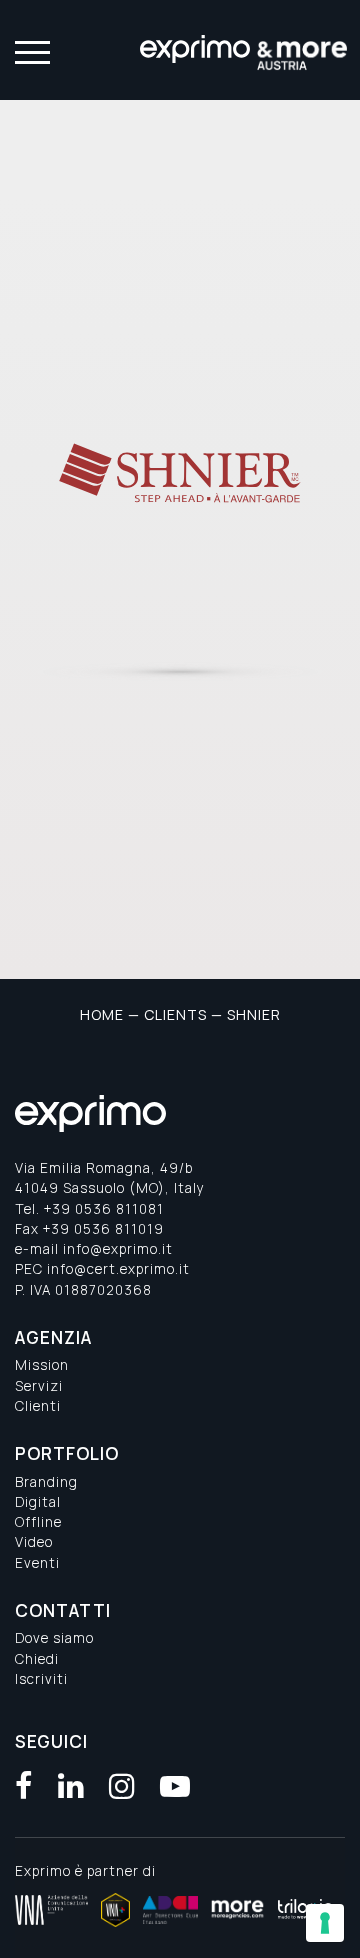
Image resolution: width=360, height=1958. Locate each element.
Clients (175, 1014)
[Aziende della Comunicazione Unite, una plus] (115, 1910)
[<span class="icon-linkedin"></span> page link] (71, 1786)
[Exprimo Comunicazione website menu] (30, 50)
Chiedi (37, 1659)
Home (102, 1014)
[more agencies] (237, 1910)
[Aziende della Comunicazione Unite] (51, 1910)
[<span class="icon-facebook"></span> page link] (24, 1786)
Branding (46, 1482)
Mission (42, 1365)
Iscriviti (41, 1679)
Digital (38, 1502)
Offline (38, 1522)
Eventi (37, 1563)
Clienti (38, 1406)
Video (34, 1542)
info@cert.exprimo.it (118, 1269)
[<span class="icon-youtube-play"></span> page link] (175, 1786)
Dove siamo (54, 1638)
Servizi (39, 1386)
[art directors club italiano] (170, 1910)
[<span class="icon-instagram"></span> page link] (122, 1786)
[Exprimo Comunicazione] (245, 50)
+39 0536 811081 (104, 1209)
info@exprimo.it (118, 1249)
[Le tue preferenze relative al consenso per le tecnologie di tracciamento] (325, 1923)
